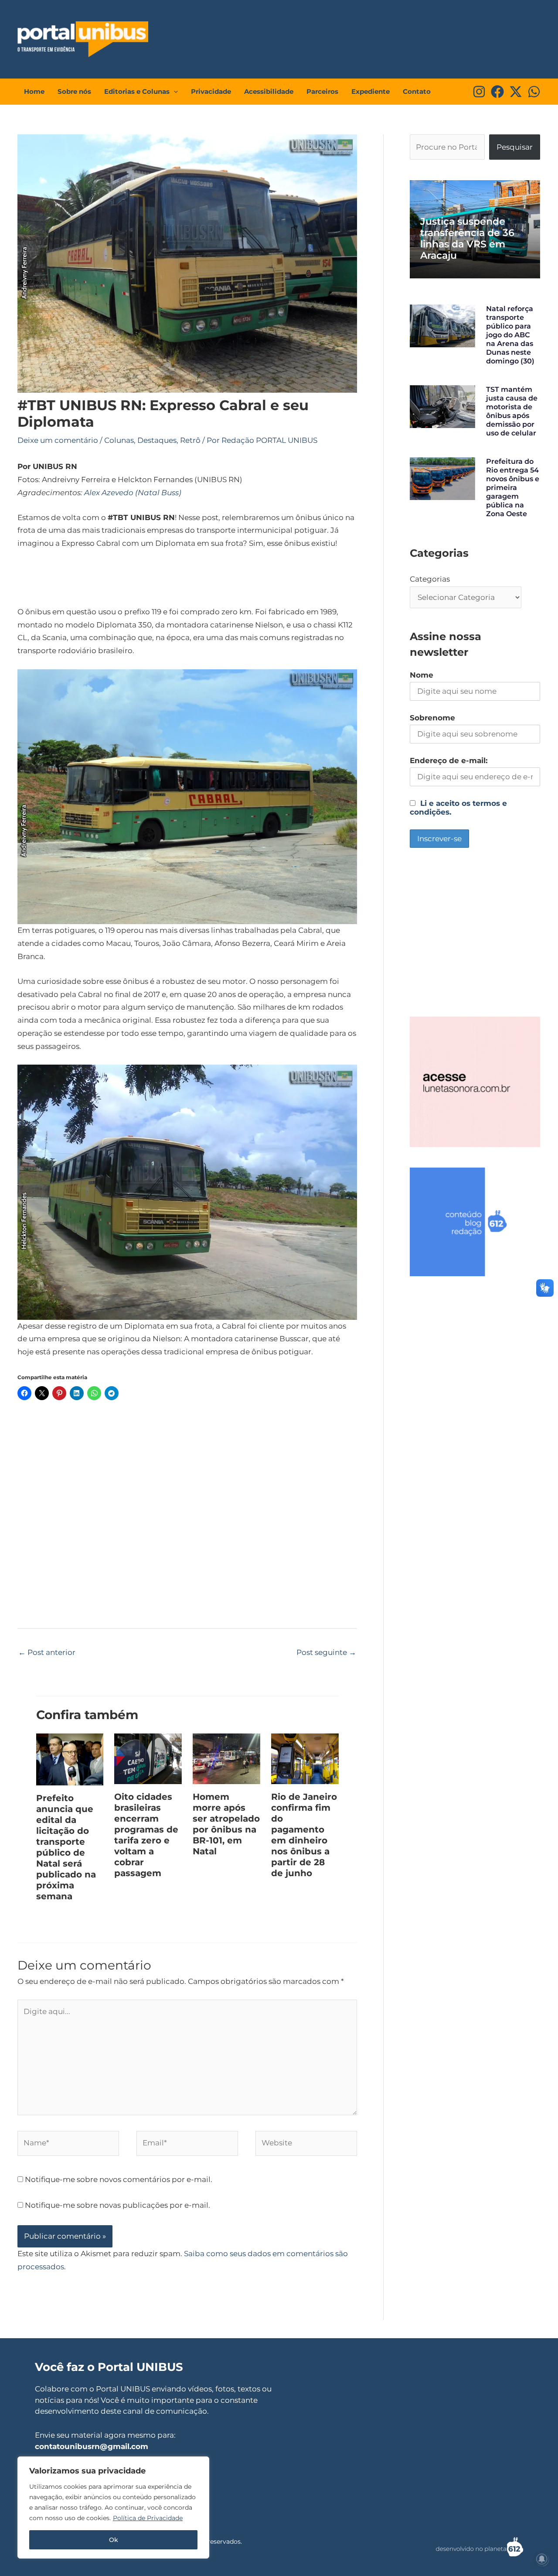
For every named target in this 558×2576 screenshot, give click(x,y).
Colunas (119, 440)
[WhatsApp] (534, 92)
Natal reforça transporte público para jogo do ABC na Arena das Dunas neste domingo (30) (510, 335)
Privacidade (211, 91)
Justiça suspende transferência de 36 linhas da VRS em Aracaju (467, 238)
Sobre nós (74, 91)
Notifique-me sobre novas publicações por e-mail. (117, 2205)
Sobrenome (432, 718)
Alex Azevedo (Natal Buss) (133, 493)
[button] (174, 92)
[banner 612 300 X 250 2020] (475, 1221)
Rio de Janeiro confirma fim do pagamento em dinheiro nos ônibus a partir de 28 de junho (304, 1835)
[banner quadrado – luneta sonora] (475, 1081)
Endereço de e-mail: (449, 760)
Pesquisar (515, 147)
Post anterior (47, 1652)
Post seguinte (326, 1652)
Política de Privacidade (148, 2518)
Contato (417, 91)
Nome (422, 675)
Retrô (190, 440)
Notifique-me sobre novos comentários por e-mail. (119, 2179)
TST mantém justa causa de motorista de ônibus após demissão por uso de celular (512, 411)
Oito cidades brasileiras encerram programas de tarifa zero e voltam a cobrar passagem (146, 1835)
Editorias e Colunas (137, 91)
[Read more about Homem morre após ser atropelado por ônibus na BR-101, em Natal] (226, 1758)
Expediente (371, 91)
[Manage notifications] (542, 2559)
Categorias (430, 579)
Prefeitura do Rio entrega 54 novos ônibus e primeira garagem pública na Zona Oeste (513, 488)
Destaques (157, 440)
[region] (113, 2507)
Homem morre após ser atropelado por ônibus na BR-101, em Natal (226, 1824)
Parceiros (322, 91)
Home (34, 91)
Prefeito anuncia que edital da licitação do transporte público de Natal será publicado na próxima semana (66, 1847)
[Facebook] (497, 92)
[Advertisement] (378, 37)
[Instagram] (479, 92)
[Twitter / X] (516, 92)
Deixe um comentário (58, 440)
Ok (114, 2540)
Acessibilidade (269, 91)
